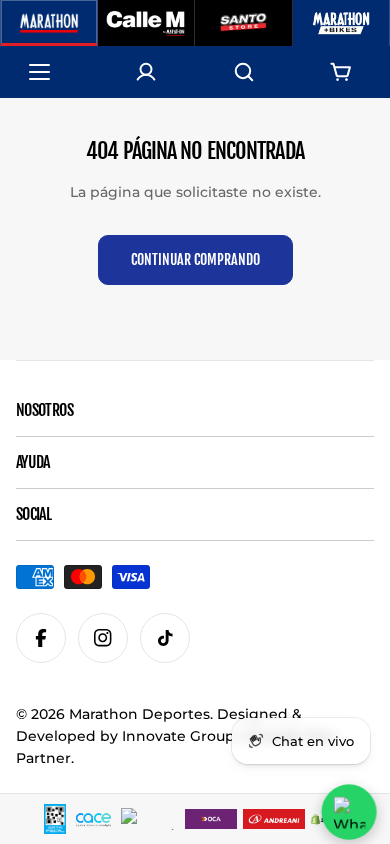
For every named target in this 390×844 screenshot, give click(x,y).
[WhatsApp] (349, 812)
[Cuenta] (146, 72)
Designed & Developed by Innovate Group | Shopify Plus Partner (176, 736)
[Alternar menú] (49, 72)
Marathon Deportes (139, 714)
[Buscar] (244, 72)
